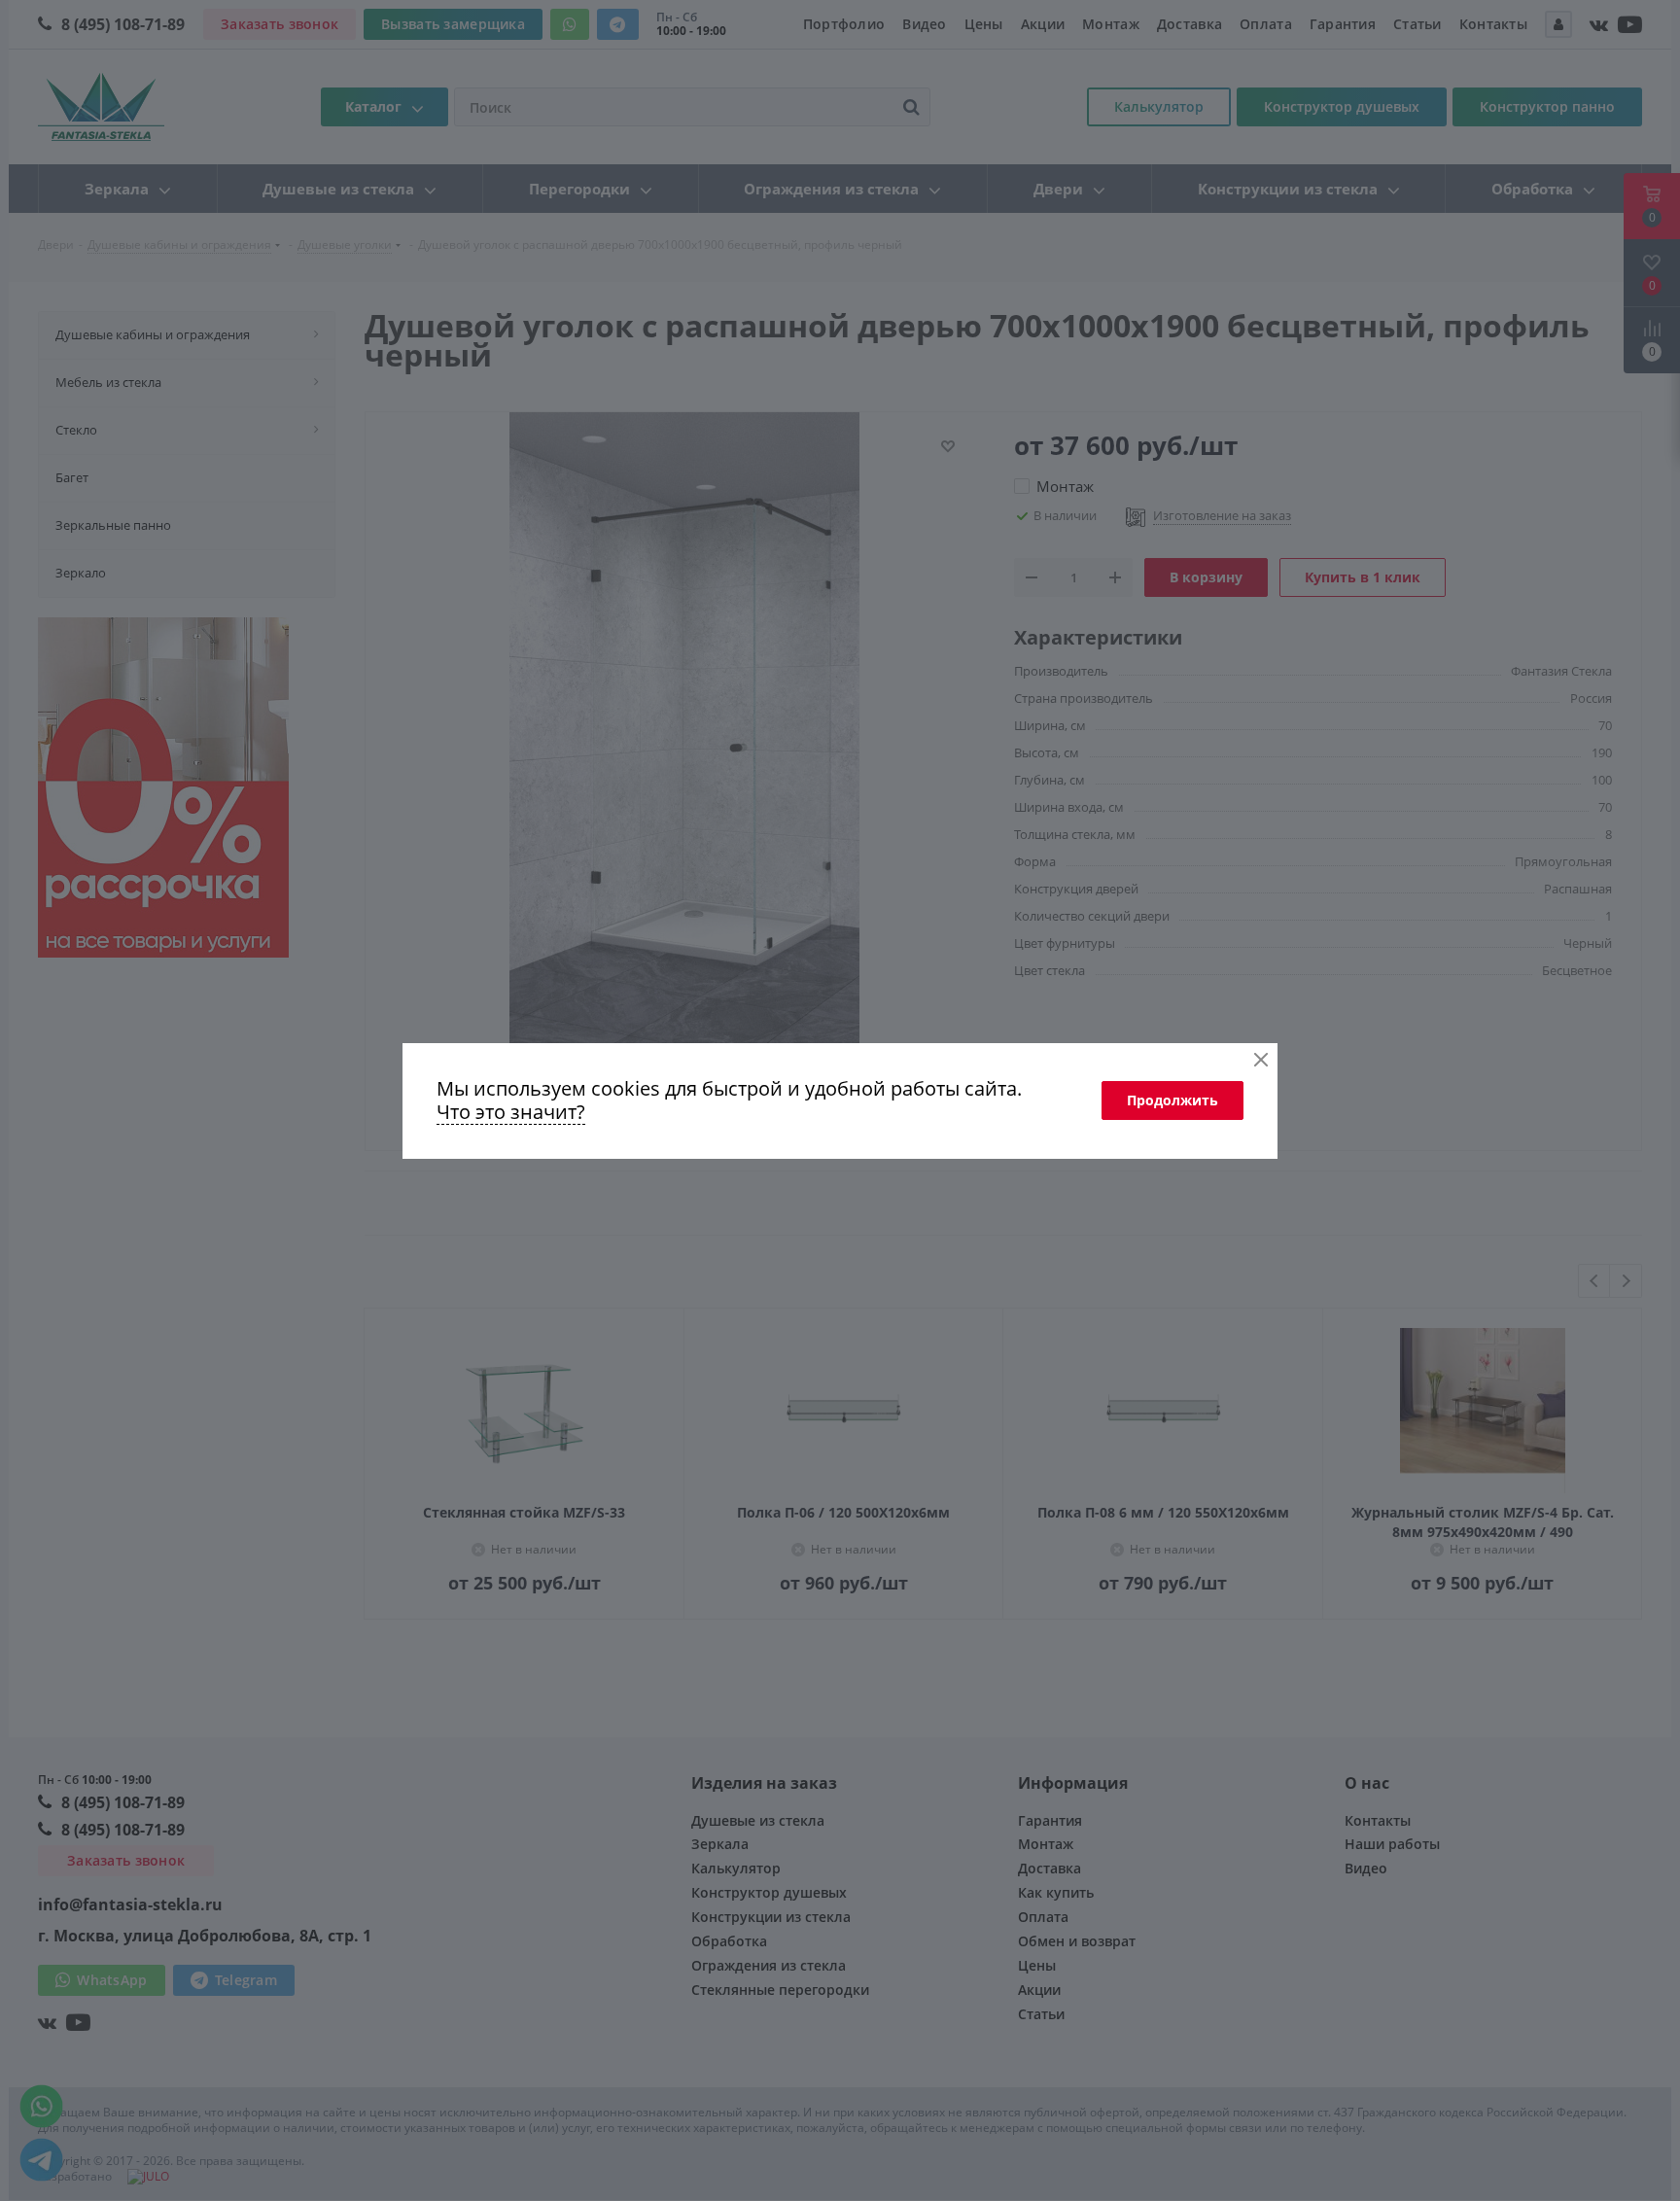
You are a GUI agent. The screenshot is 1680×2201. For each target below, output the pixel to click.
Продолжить (1172, 1100)
